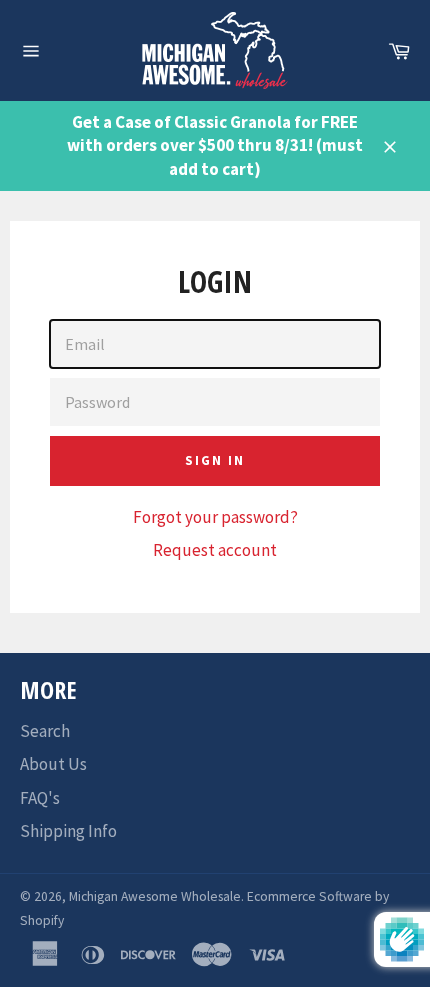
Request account (215, 550)
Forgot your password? (215, 517)
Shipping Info (68, 831)
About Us (53, 764)
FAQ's (40, 798)
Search (45, 731)
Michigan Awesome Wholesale (155, 896)
